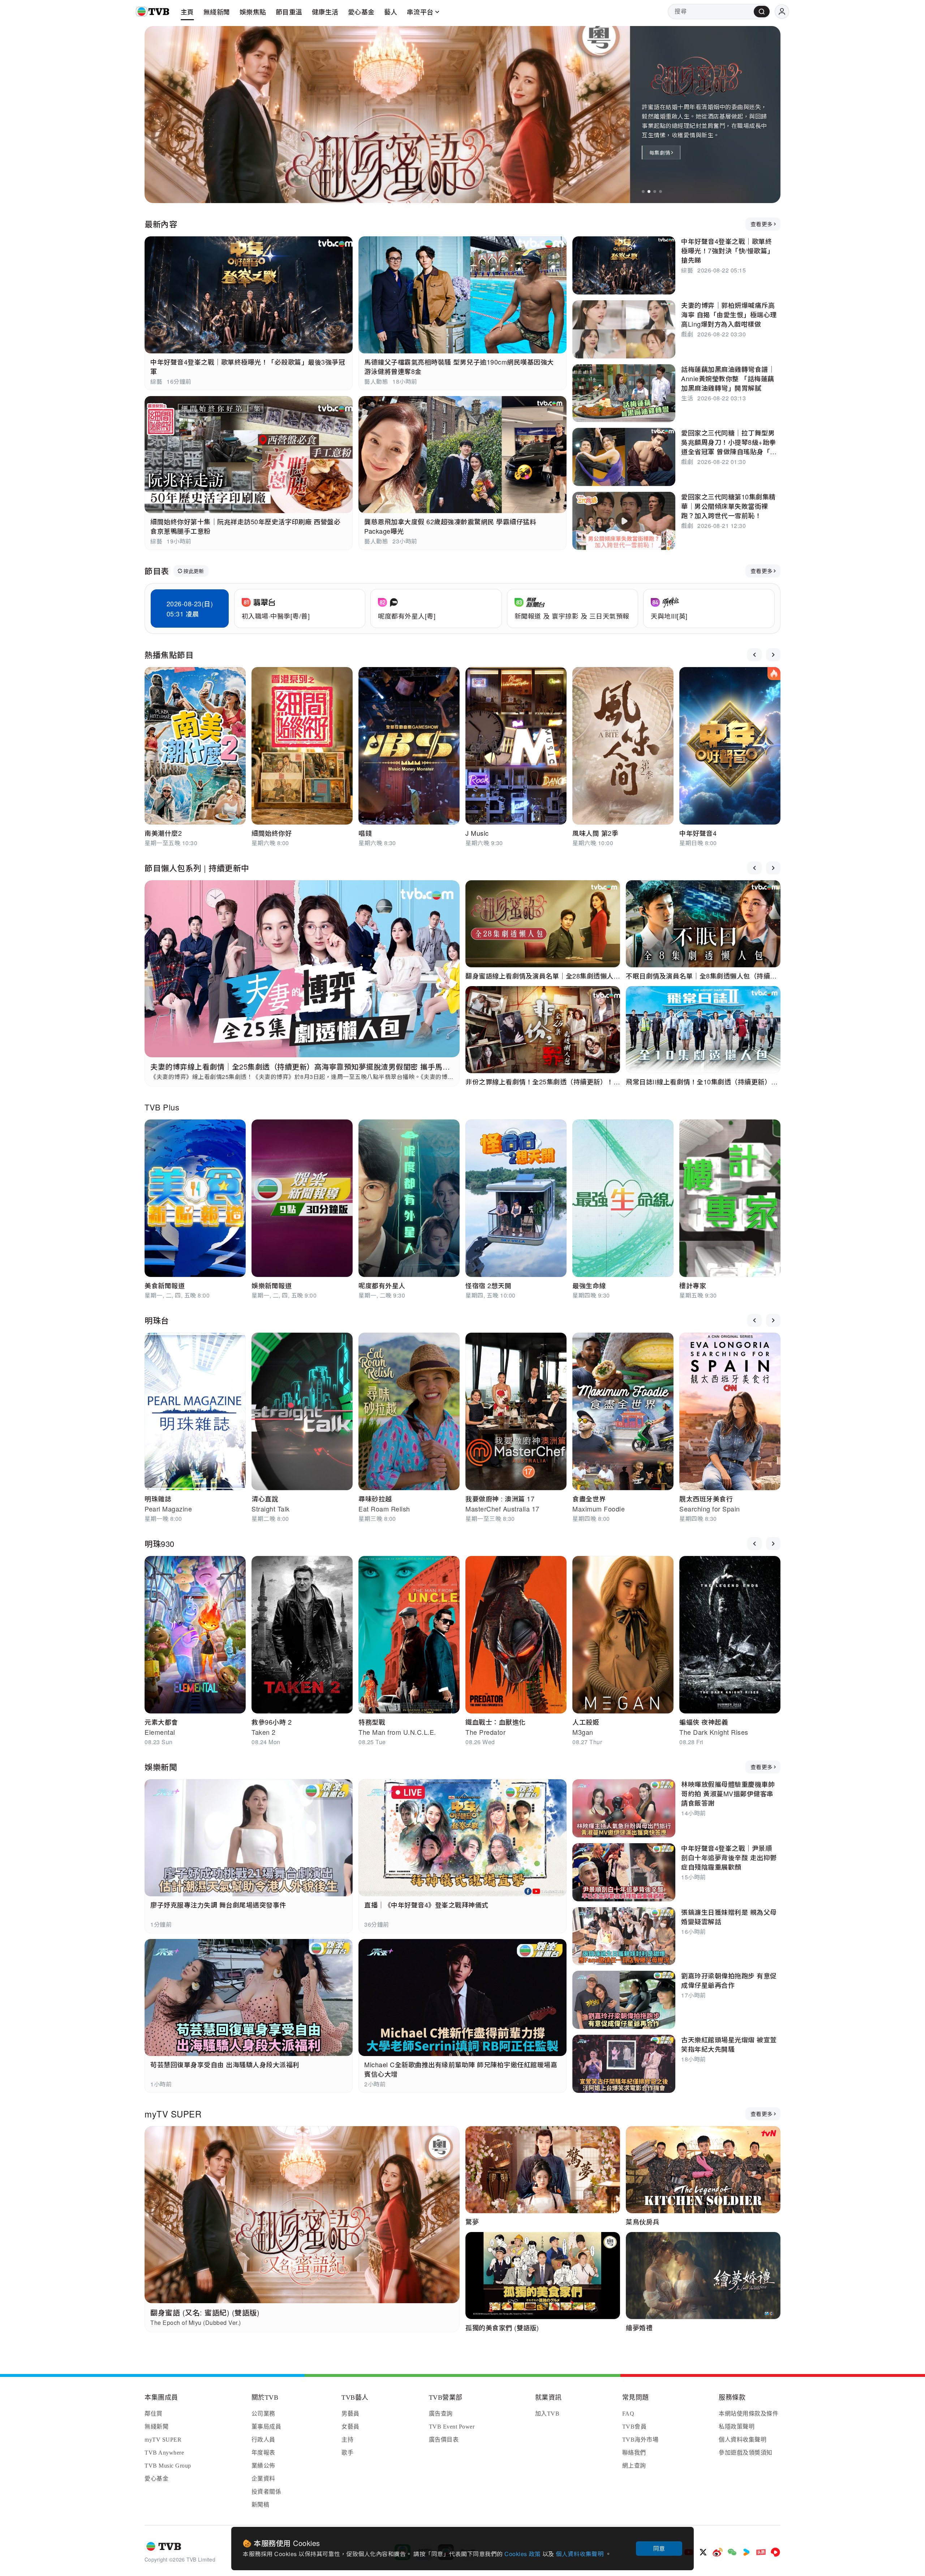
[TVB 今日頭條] (761, 2552)
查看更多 (761, 224)
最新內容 (161, 224)
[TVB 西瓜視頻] (775, 2552)
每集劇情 (660, 152)
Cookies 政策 (523, 2554)
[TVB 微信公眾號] (732, 2552)
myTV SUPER (173, 2114)
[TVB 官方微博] (718, 2552)
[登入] (782, 12)
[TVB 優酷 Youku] (747, 2552)
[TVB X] (703, 2552)
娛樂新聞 (161, 1767)
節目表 (157, 571)
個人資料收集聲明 (580, 2554)
